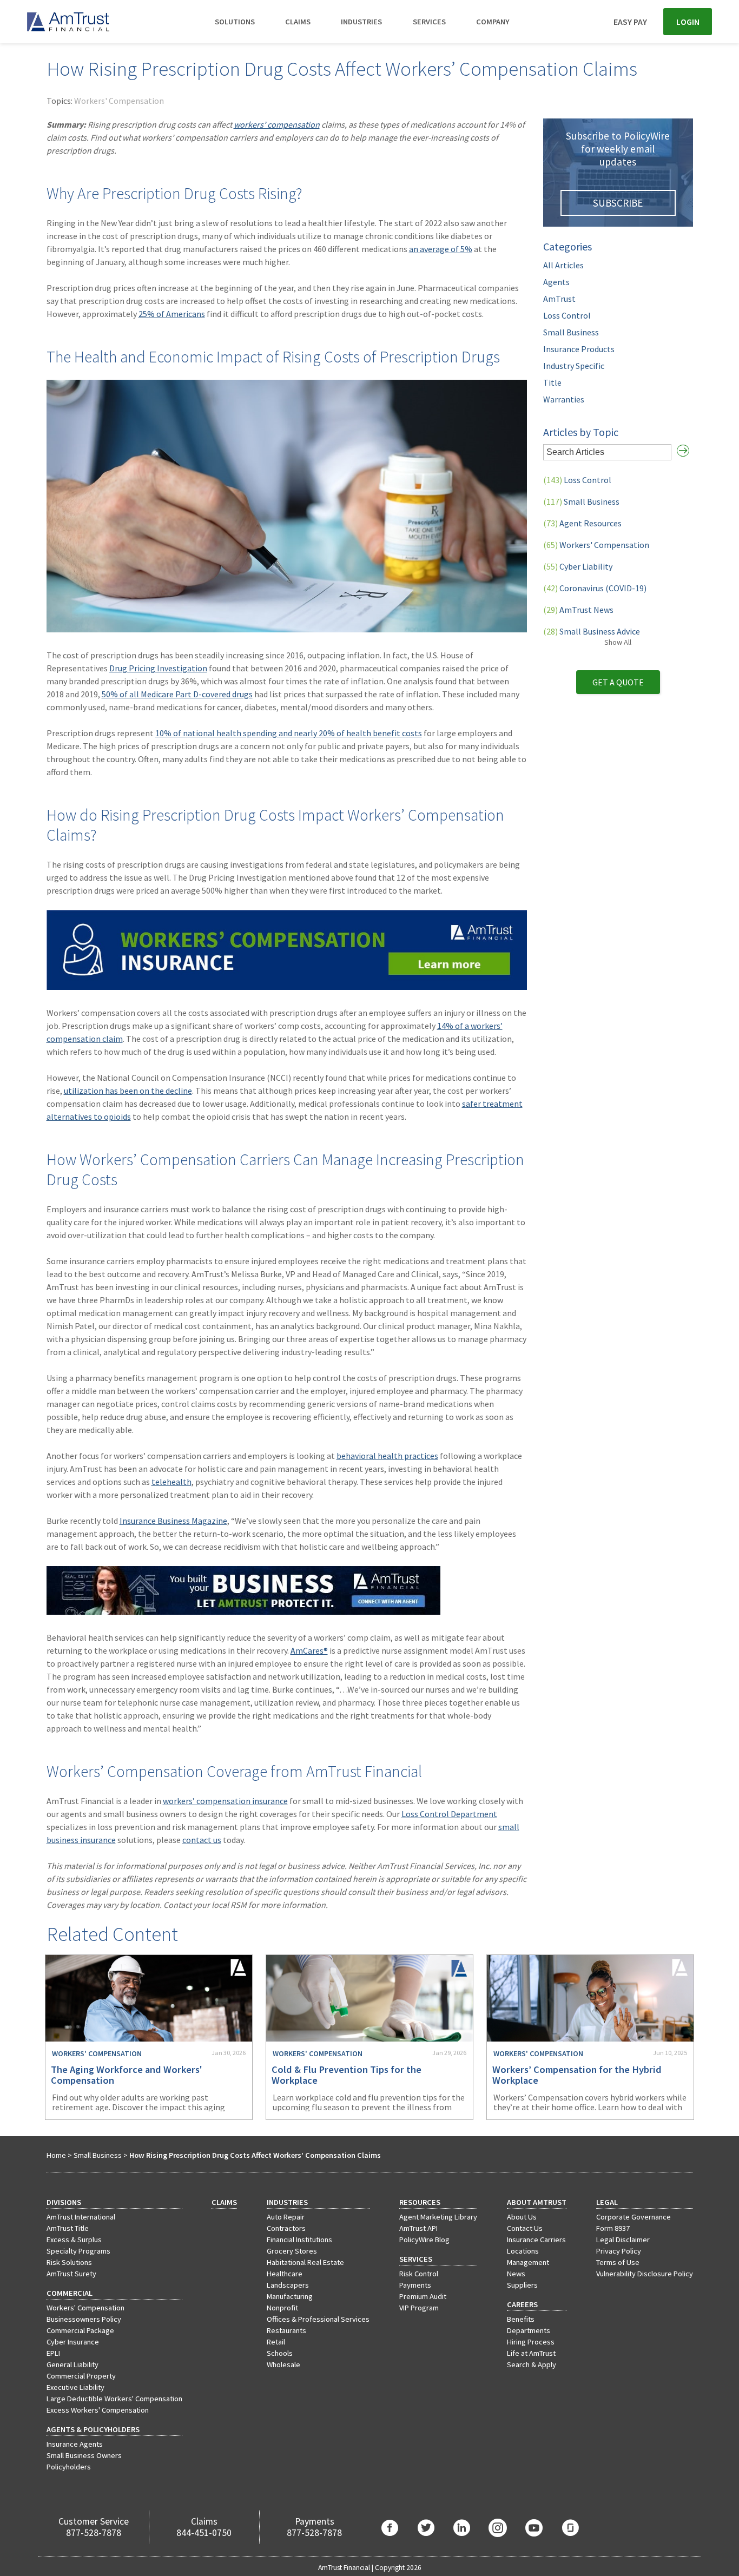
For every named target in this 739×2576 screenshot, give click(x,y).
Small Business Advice (592, 631)
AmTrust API (418, 2228)
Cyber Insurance (73, 2342)
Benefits (521, 2319)
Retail (276, 2342)
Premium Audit (423, 2296)
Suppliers (522, 2285)
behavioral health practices (387, 1456)
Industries (361, 22)
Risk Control (419, 2274)
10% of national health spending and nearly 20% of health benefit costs (289, 733)
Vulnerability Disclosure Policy (645, 2274)
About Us (522, 2217)
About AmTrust (537, 2202)
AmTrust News (578, 610)
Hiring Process (531, 2342)
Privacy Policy (619, 2251)
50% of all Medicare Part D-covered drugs (177, 694)
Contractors (286, 2228)
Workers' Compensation (119, 101)
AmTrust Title (68, 2228)
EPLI (53, 2353)
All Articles (563, 265)
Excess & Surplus (74, 2240)
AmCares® (309, 1650)
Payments (415, 2285)
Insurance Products (579, 349)
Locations (523, 2251)
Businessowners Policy (84, 2319)
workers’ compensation (277, 124)
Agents (556, 282)
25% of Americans (172, 314)
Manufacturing (290, 2296)
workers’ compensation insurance (225, 1801)
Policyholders (69, 2467)
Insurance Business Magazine (173, 1521)
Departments (529, 2330)
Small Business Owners (84, 2455)
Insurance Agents (75, 2444)
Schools (280, 2353)
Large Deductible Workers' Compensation (114, 2399)
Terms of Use (618, 2262)
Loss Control (567, 315)
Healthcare (285, 2274)
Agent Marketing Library (438, 2217)
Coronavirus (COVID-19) (595, 588)
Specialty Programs (78, 2251)
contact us (202, 1840)
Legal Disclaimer (623, 2240)
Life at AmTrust (531, 2353)
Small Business (571, 332)
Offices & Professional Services (318, 2319)
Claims (298, 22)
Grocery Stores (292, 2251)
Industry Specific (574, 366)
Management (528, 2262)
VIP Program (419, 2308)
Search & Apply (532, 2364)
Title (552, 382)
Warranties (564, 399)
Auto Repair (286, 2217)
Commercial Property (81, 2376)
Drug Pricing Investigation (158, 668)
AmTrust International (81, 2217)
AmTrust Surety (71, 2274)
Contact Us (525, 2228)
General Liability (72, 2364)
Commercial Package (80, 2330)
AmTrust (559, 299)
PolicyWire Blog (424, 2240)
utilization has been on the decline (128, 1091)
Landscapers (288, 2285)
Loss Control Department (449, 1814)
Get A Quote (618, 682)
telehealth (171, 1482)
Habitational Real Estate (305, 2262)
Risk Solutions (69, 2262)
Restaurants (286, 2330)
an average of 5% (441, 249)
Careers (522, 2304)
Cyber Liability (578, 566)
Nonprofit (282, 2308)
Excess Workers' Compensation (98, 2410)
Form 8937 (613, 2228)
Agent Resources (582, 523)
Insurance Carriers (536, 2240)
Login (688, 22)
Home (56, 2155)
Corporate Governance (634, 2217)
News (516, 2274)
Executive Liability (75, 2387)
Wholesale (283, 2364)
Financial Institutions (299, 2240)
